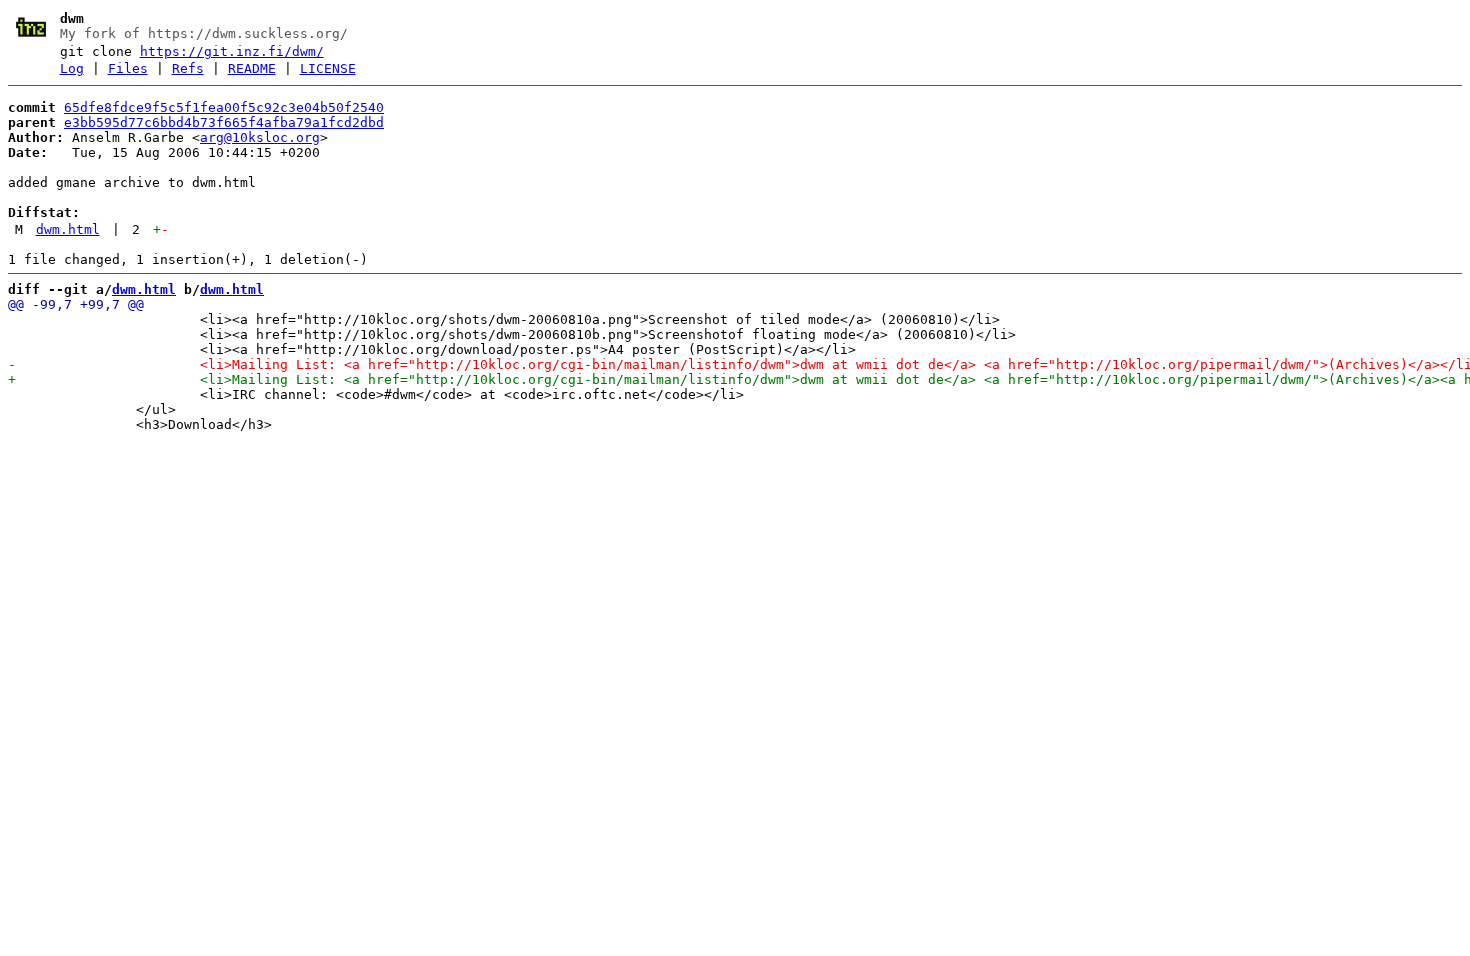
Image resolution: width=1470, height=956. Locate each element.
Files (128, 68)
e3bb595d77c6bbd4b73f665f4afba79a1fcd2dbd (224, 122)
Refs (188, 68)
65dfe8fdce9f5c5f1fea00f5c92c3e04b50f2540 (224, 107)
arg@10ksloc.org (260, 137)
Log (72, 68)
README (252, 68)
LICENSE (328, 68)
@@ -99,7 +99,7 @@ (76, 304)
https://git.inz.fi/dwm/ (232, 51)
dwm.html (68, 229)
